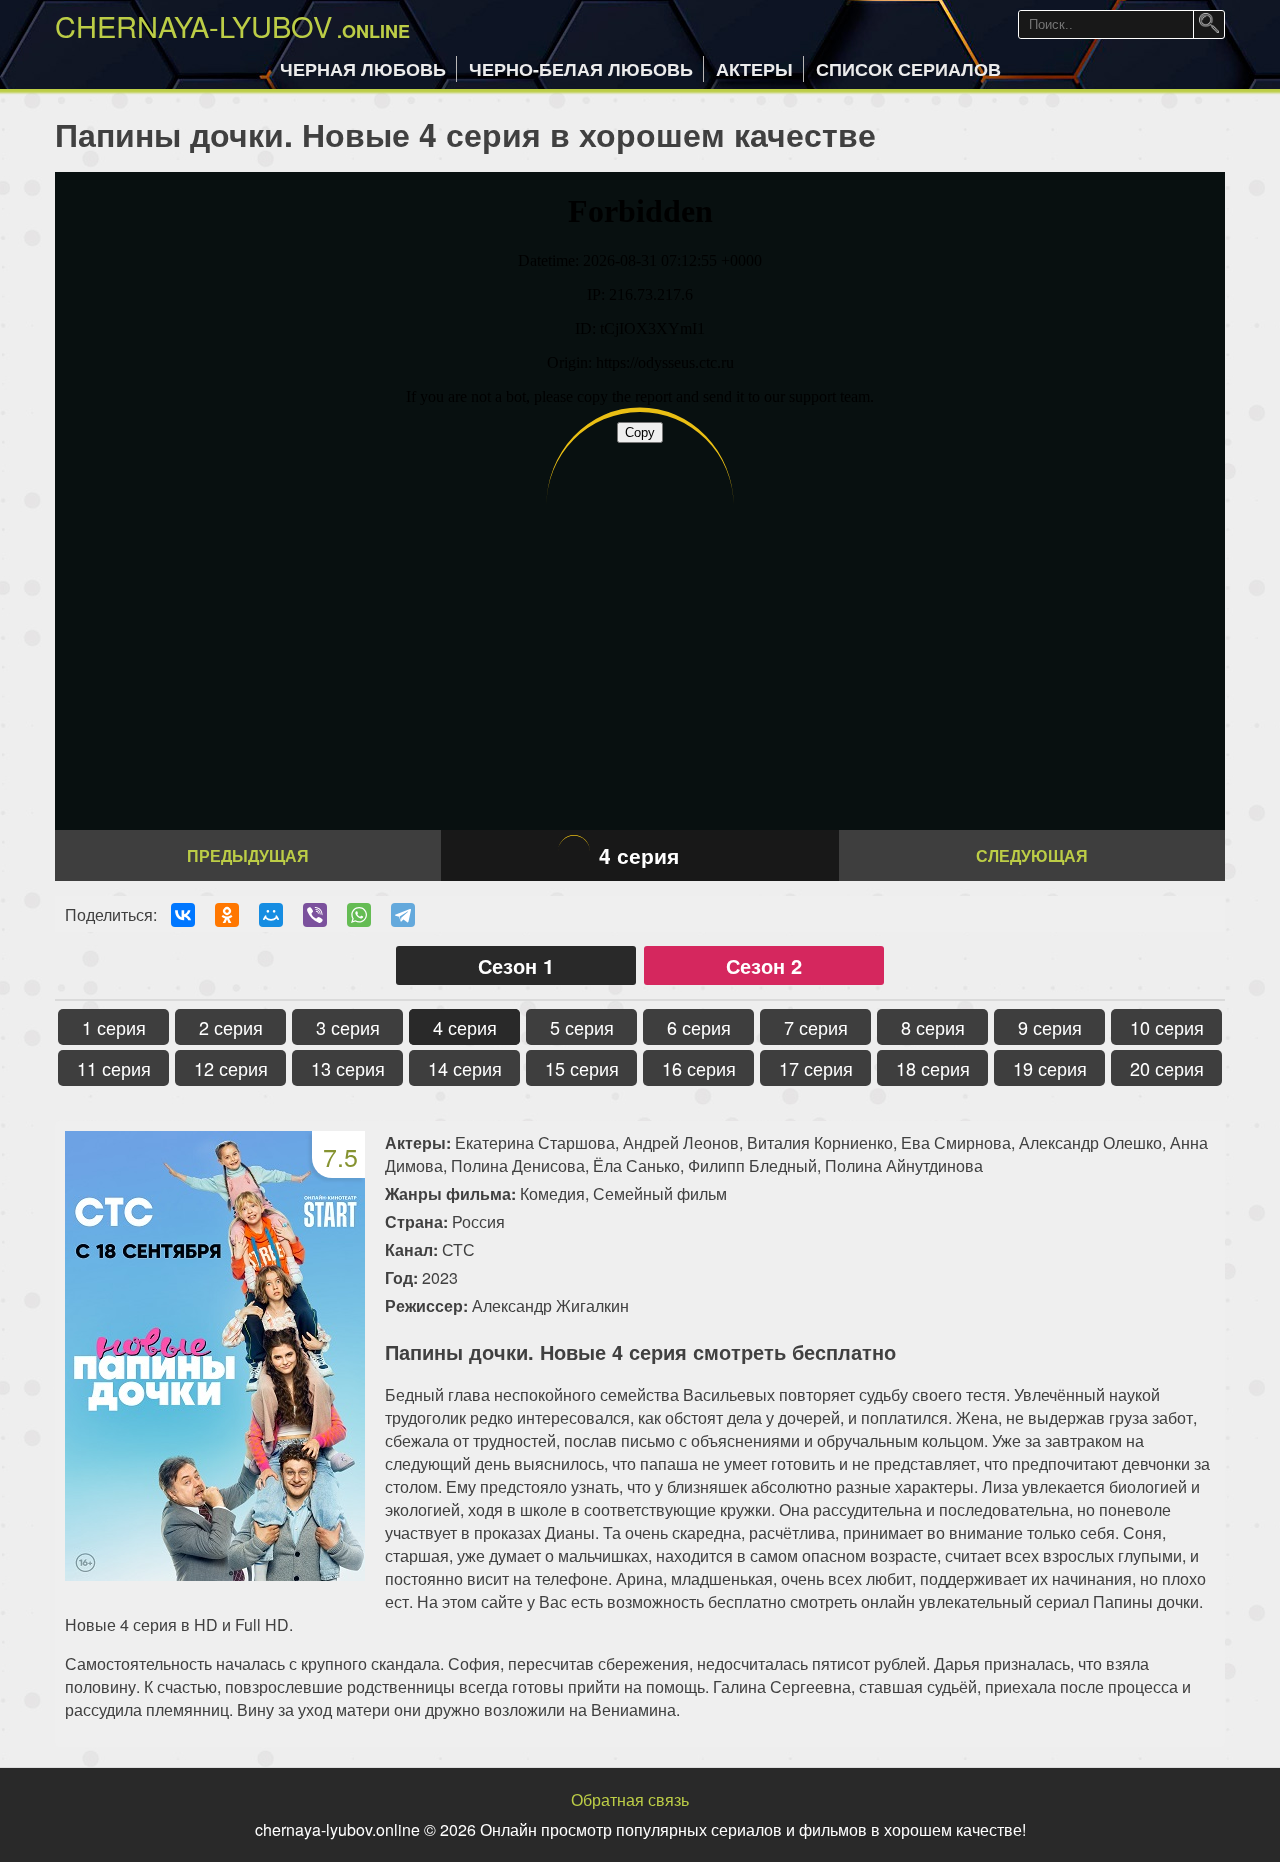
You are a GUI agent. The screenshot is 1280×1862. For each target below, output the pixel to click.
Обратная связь (630, 1799)
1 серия (114, 1027)
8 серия (933, 1027)
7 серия (816, 1027)
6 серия (699, 1027)
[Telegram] (403, 915)
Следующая (1032, 855)
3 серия (348, 1027)
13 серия (348, 1068)
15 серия (582, 1068)
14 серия (465, 1068)
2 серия (231, 1027)
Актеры (754, 69)
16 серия (699, 1068)
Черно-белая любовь (581, 69)
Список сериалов (908, 69)
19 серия (1050, 1068)
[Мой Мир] (271, 915)
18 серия (933, 1068)
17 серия (816, 1068)
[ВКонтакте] (183, 915)
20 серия (1167, 1068)
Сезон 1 (516, 965)
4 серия (465, 1027)
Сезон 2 (764, 965)
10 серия (1167, 1027)
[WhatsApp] (359, 915)
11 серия (114, 1068)
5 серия (582, 1027)
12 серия (231, 1068)
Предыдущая (248, 855)
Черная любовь (363, 69)
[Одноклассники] (227, 915)
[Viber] (315, 915)
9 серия (1050, 1027)
